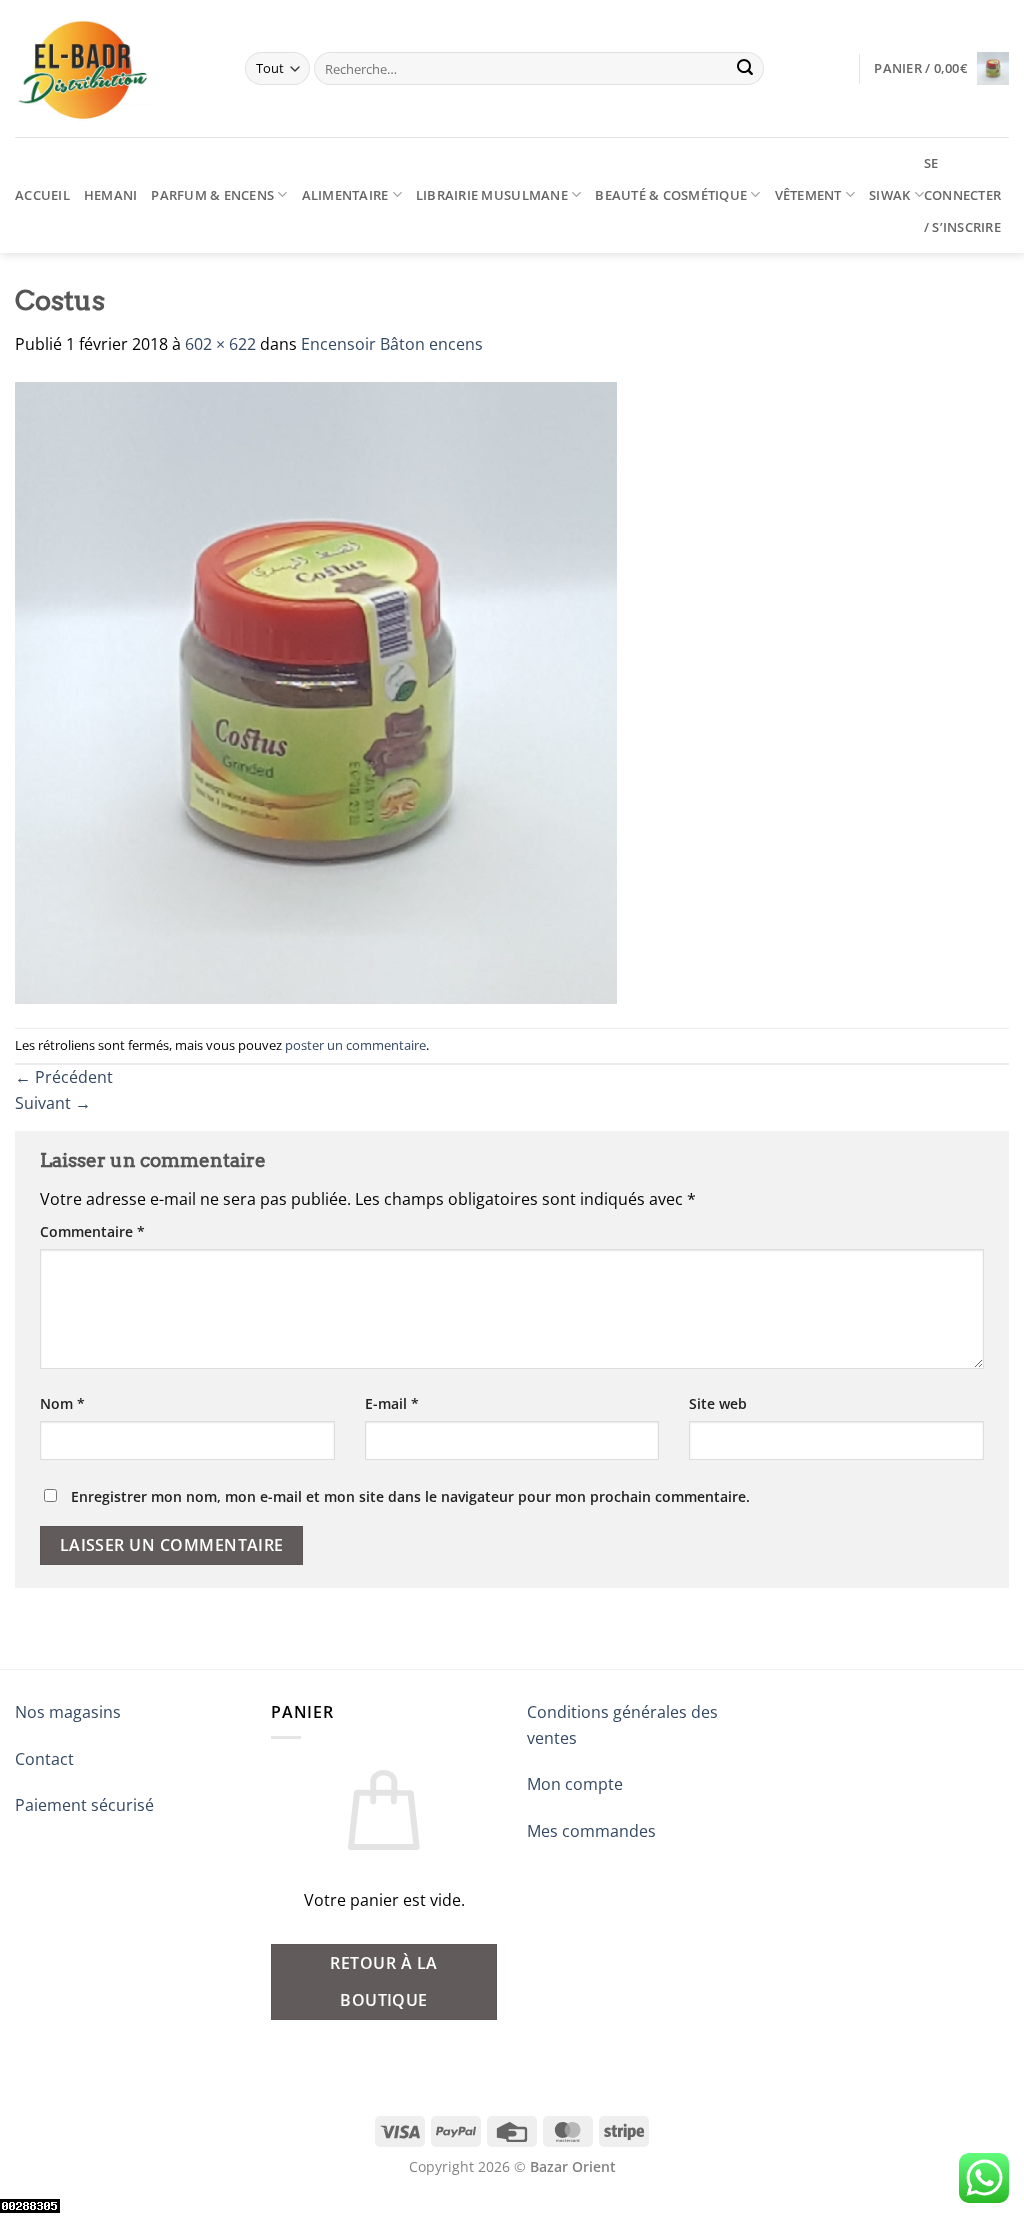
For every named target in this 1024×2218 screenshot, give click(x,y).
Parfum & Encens (212, 195)
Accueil (42, 195)
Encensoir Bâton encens (392, 344)
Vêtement (808, 195)
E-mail (392, 1403)
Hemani (111, 195)
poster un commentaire (355, 1045)
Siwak (889, 195)
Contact (44, 1759)
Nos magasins (68, 1712)
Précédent (64, 1077)
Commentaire (92, 1231)
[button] (941, 68)
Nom (62, 1403)
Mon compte (575, 1784)
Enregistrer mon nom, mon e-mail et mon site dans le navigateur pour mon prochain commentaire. (410, 1496)
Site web (718, 1403)
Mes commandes (591, 1831)
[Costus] (316, 691)
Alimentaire (345, 195)
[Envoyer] (746, 69)
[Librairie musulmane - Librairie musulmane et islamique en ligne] (115, 68)
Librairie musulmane (492, 195)
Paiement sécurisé (84, 1805)
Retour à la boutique (383, 1981)
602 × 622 (220, 344)
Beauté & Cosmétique (671, 195)
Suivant (53, 1103)
